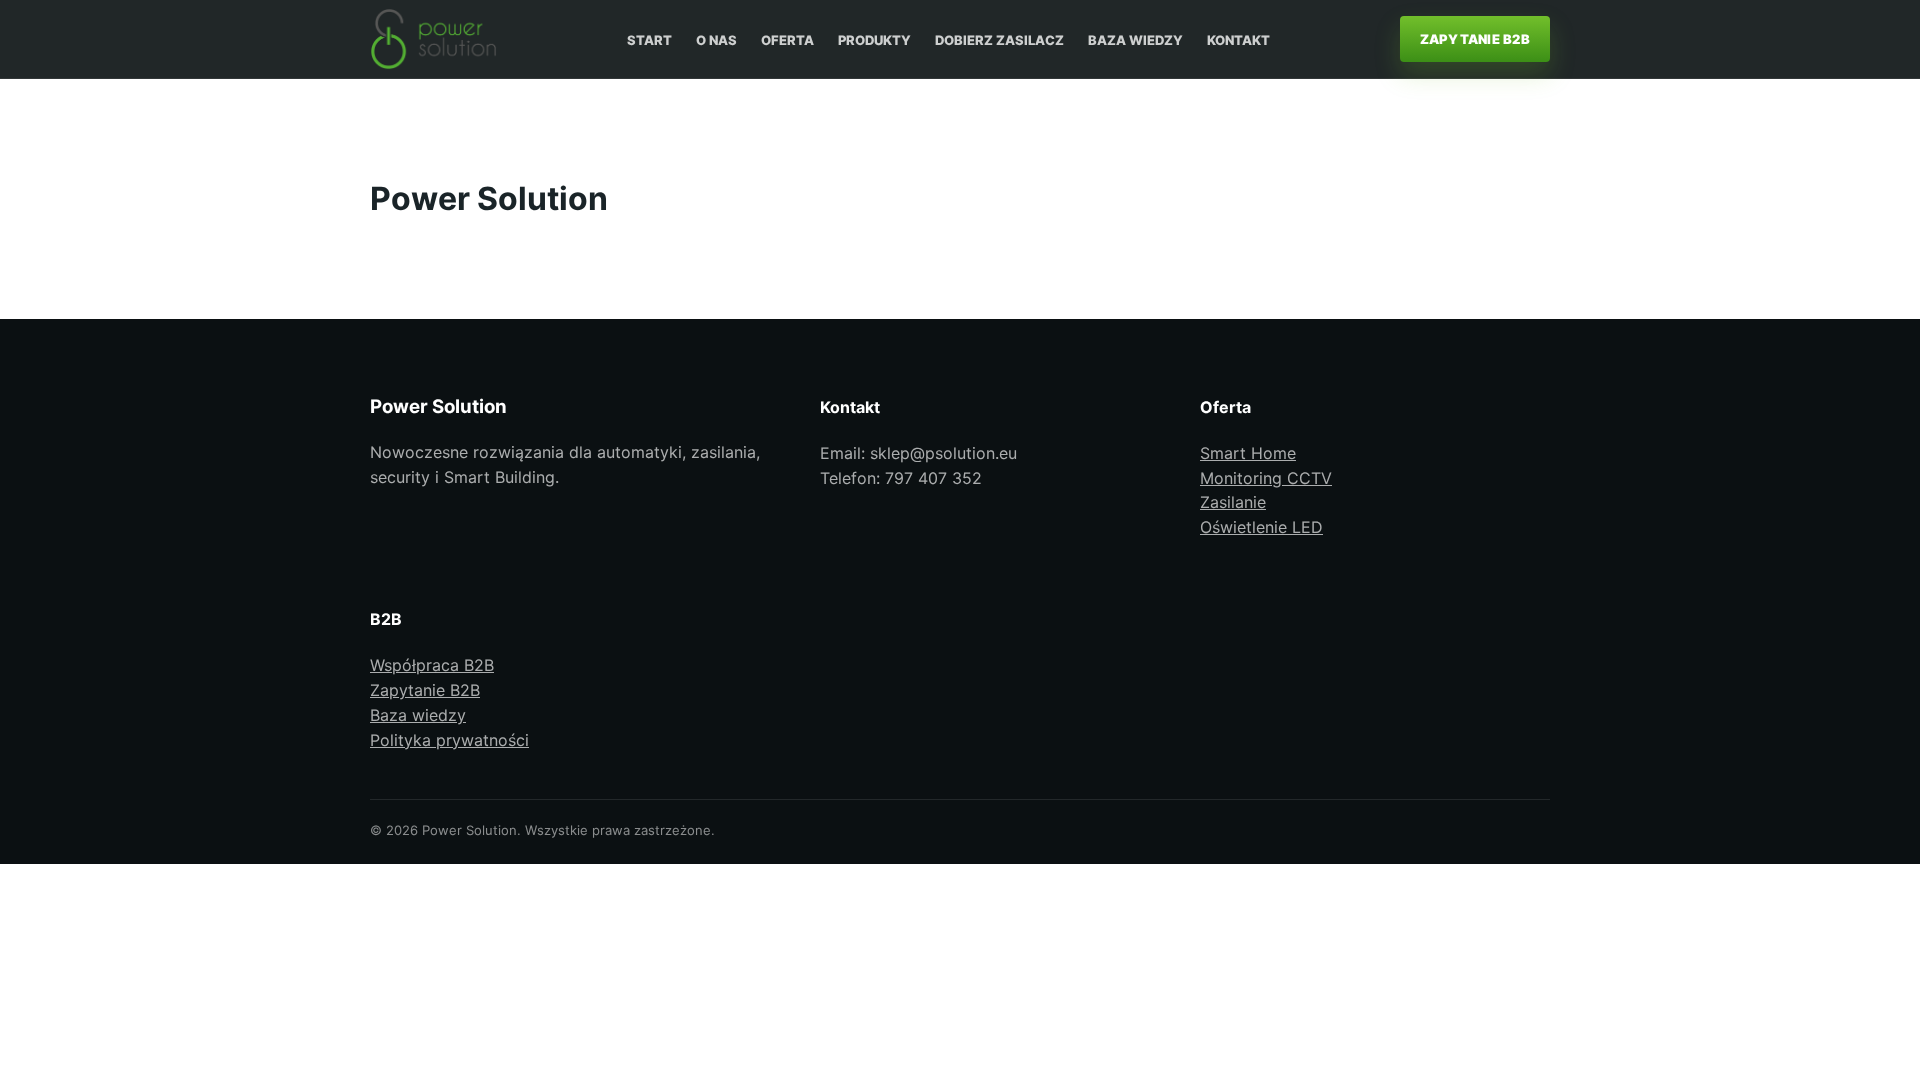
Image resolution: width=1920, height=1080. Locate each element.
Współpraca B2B (432, 665)
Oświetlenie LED (1261, 527)
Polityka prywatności (449, 740)
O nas (716, 40)
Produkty (874, 40)
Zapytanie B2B (1475, 39)
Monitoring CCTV (1266, 478)
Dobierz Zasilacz (999, 40)
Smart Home (1248, 453)
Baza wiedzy (1135, 40)
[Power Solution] (433, 39)
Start (649, 40)
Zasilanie (1233, 502)
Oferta (787, 40)
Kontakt (1238, 40)
